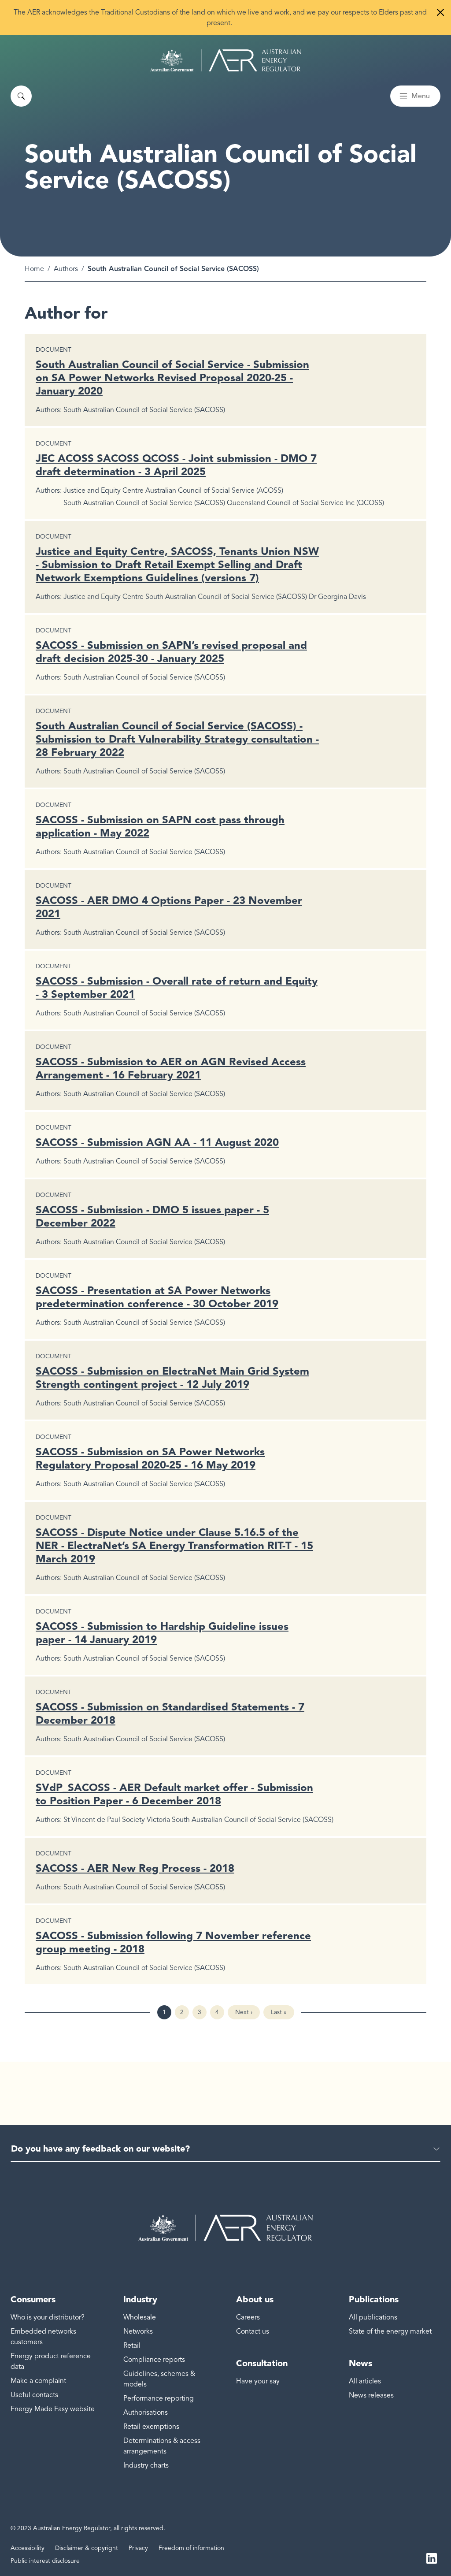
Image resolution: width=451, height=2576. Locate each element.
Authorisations (146, 2412)
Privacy (138, 2548)
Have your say (258, 2381)
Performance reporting (159, 2398)
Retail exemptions (151, 2427)
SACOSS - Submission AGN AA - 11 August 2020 (157, 1142)
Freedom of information (191, 2548)
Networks (138, 2331)
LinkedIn (432, 2557)
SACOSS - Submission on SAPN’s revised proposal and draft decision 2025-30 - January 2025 (171, 652)
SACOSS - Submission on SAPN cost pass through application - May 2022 (160, 826)
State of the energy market (390, 2331)
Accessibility (28, 2548)
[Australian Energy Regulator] (226, 60)
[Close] (440, 12)
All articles (365, 2381)
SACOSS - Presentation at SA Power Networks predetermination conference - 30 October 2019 (157, 1297)
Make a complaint (38, 2381)
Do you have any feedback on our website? (100, 2149)
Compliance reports (154, 2360)
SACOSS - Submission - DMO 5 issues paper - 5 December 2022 (152, 1216)
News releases (371, 2395)
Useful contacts (34, 2395)
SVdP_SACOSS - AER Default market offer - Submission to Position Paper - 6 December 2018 (174, 1794)
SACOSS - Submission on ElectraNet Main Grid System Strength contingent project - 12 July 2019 (172, 1377)
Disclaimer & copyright (87, 2548)
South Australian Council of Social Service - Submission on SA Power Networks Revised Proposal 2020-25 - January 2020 (172, 377)
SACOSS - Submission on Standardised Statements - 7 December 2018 (170, 1713)
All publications (373, 2317)
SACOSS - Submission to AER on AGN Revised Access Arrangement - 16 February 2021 (171, 1068)
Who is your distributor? (48, 2317)
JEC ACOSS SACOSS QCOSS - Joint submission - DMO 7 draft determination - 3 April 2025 (176, 465)
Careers (248, 2317)
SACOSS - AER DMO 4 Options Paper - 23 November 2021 (169, 907)
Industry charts (146, 2465)
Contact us (253, 2331)
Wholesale (140, 2317)
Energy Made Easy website (53, 2409)
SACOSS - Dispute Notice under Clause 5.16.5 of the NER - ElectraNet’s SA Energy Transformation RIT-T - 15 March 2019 (174, 1545)
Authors (66, 269)
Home (34, 269)
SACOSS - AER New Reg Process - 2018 (135, 1868)
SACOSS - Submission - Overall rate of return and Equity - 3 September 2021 (177, 987)
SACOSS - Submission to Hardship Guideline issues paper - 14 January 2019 (162, 1633)
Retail (132, 2346)
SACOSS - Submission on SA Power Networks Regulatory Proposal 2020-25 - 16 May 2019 (150, 1458)
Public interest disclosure (45, 2561)
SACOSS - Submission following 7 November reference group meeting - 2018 (173, 1942)
